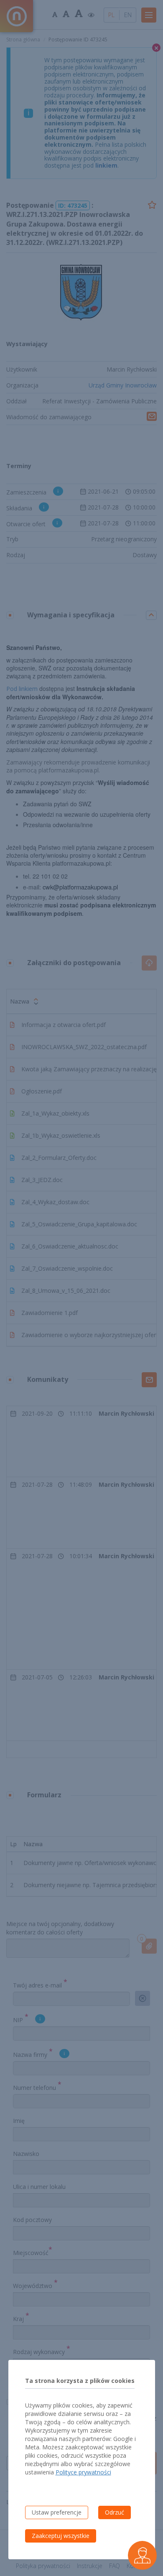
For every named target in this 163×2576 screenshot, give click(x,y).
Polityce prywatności (83, 2472)
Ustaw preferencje (57, 2512)
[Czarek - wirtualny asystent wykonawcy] (142, 2555)
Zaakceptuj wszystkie (61, 2536)
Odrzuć (115, 2512)
